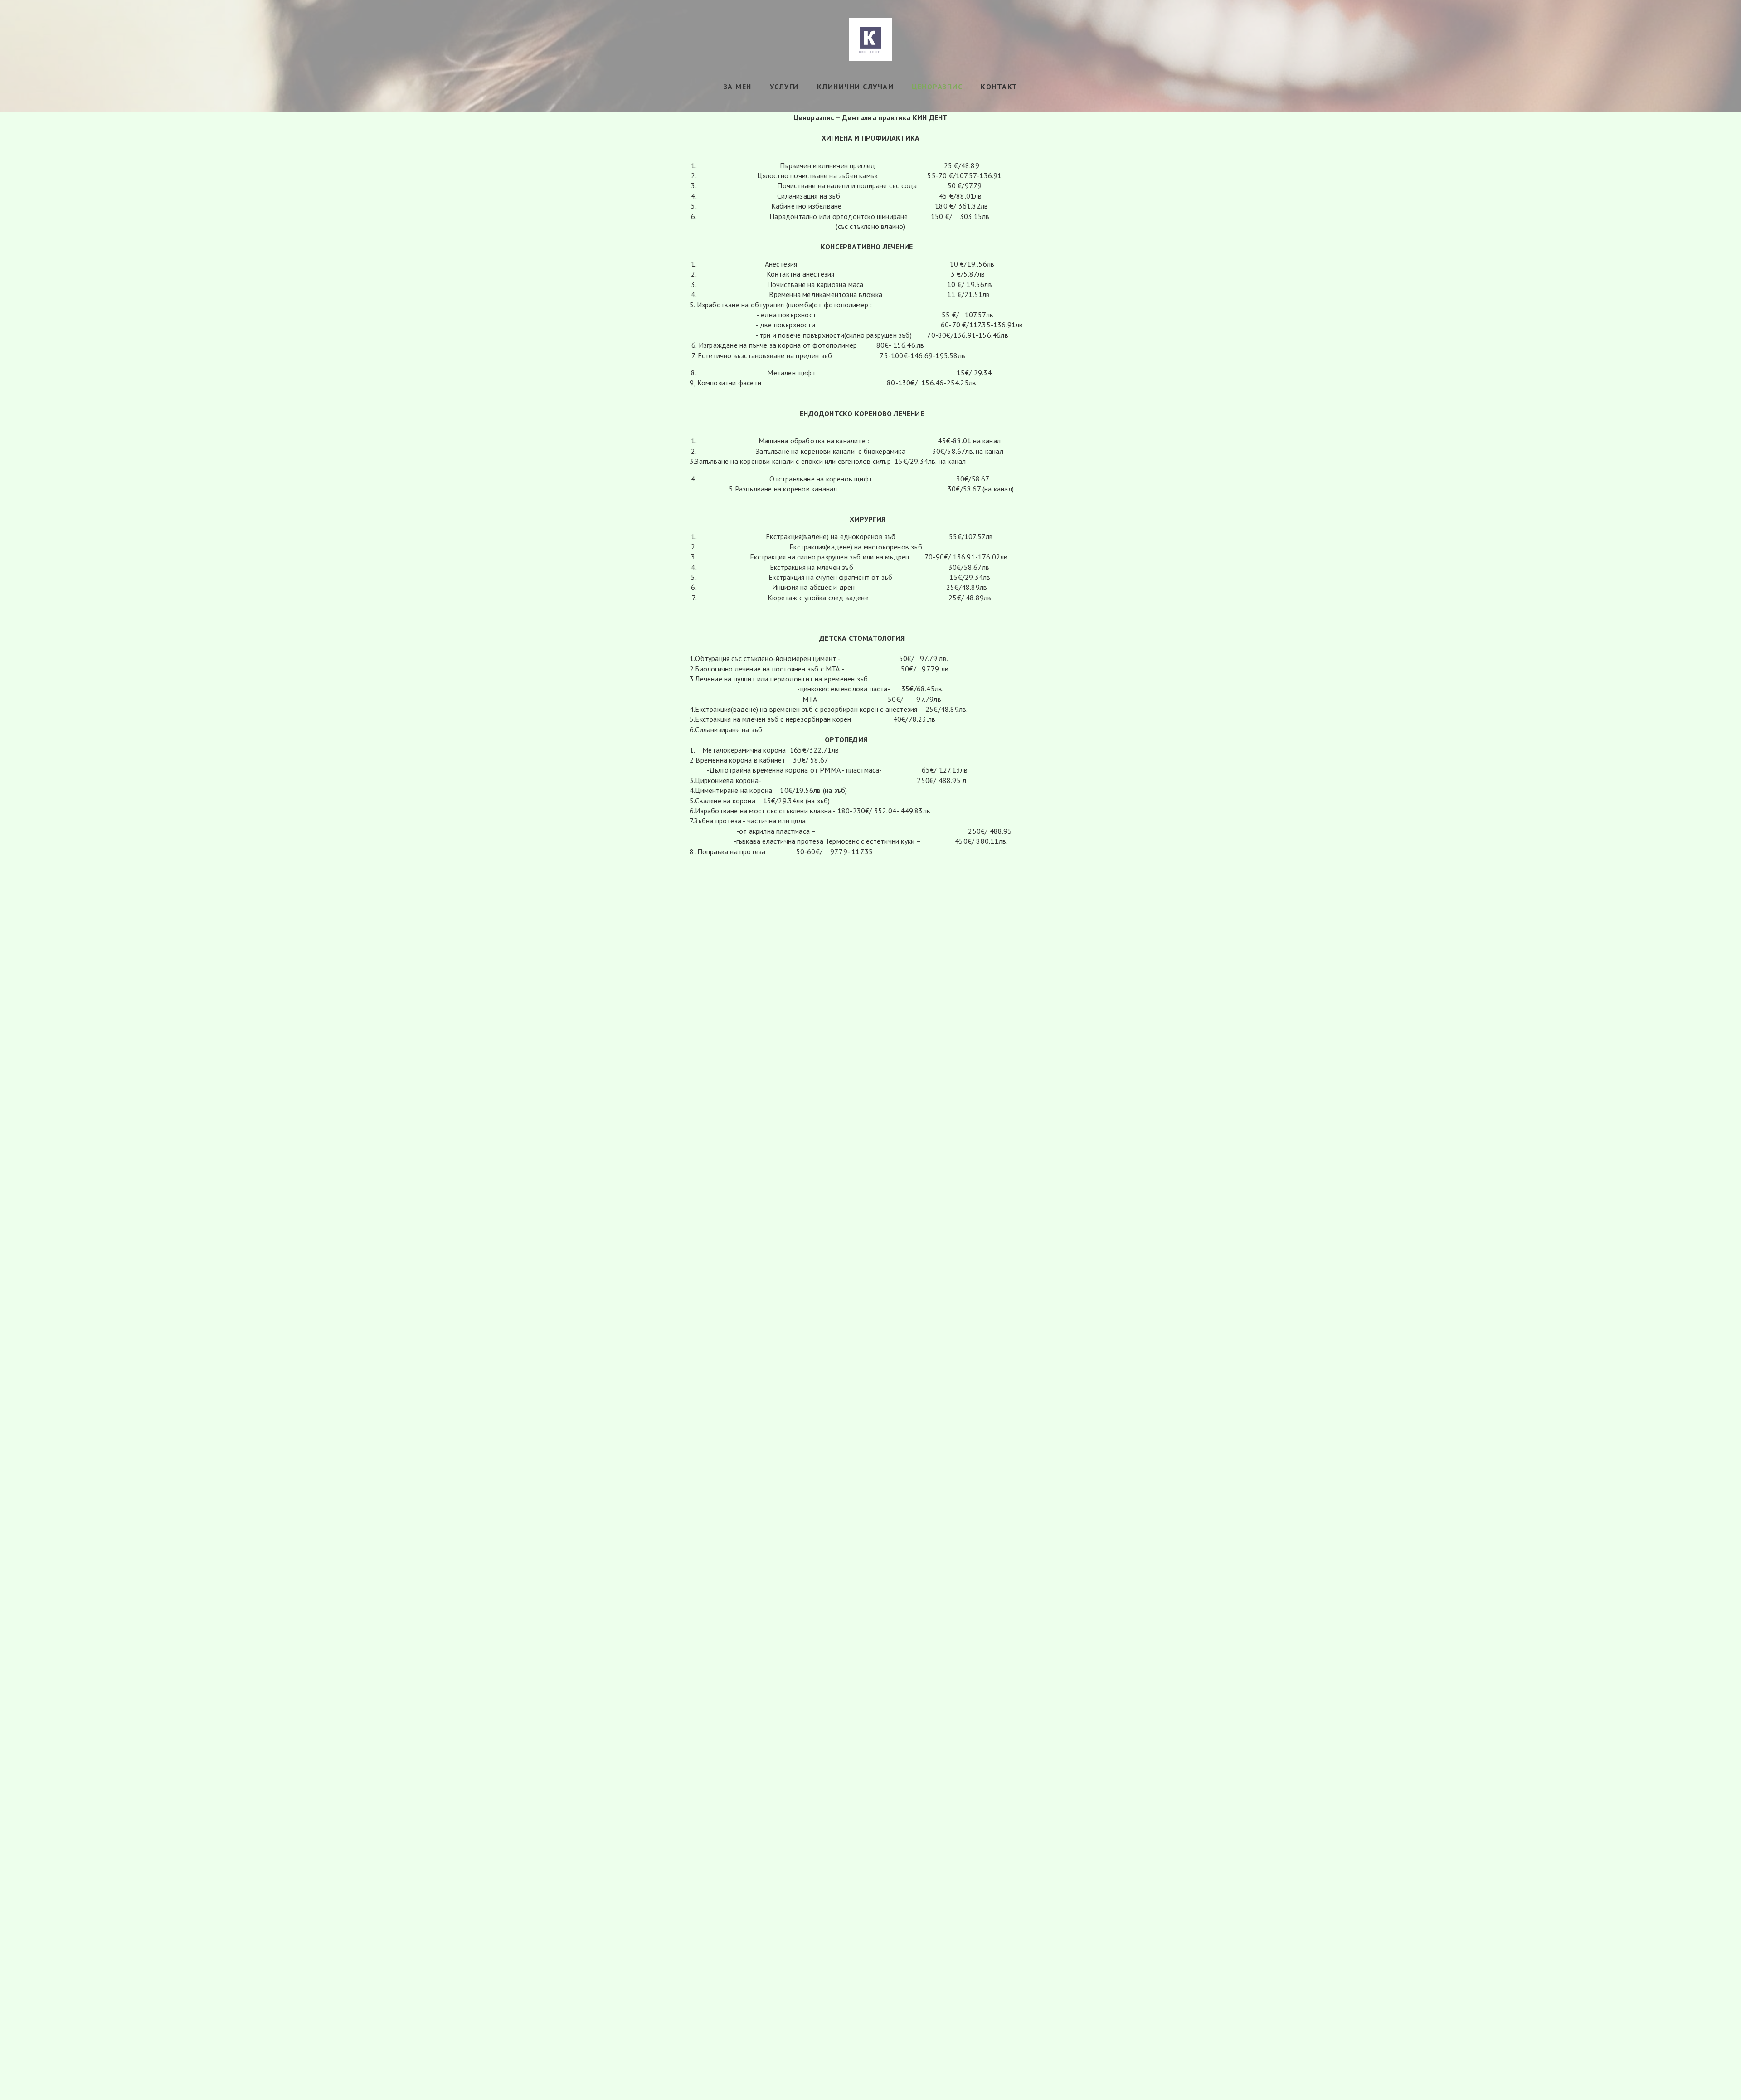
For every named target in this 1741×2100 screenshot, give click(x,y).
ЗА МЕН (738, 87)
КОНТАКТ (999, 87)
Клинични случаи (856, 87)
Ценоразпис (937, 87)
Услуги (784, 87)
